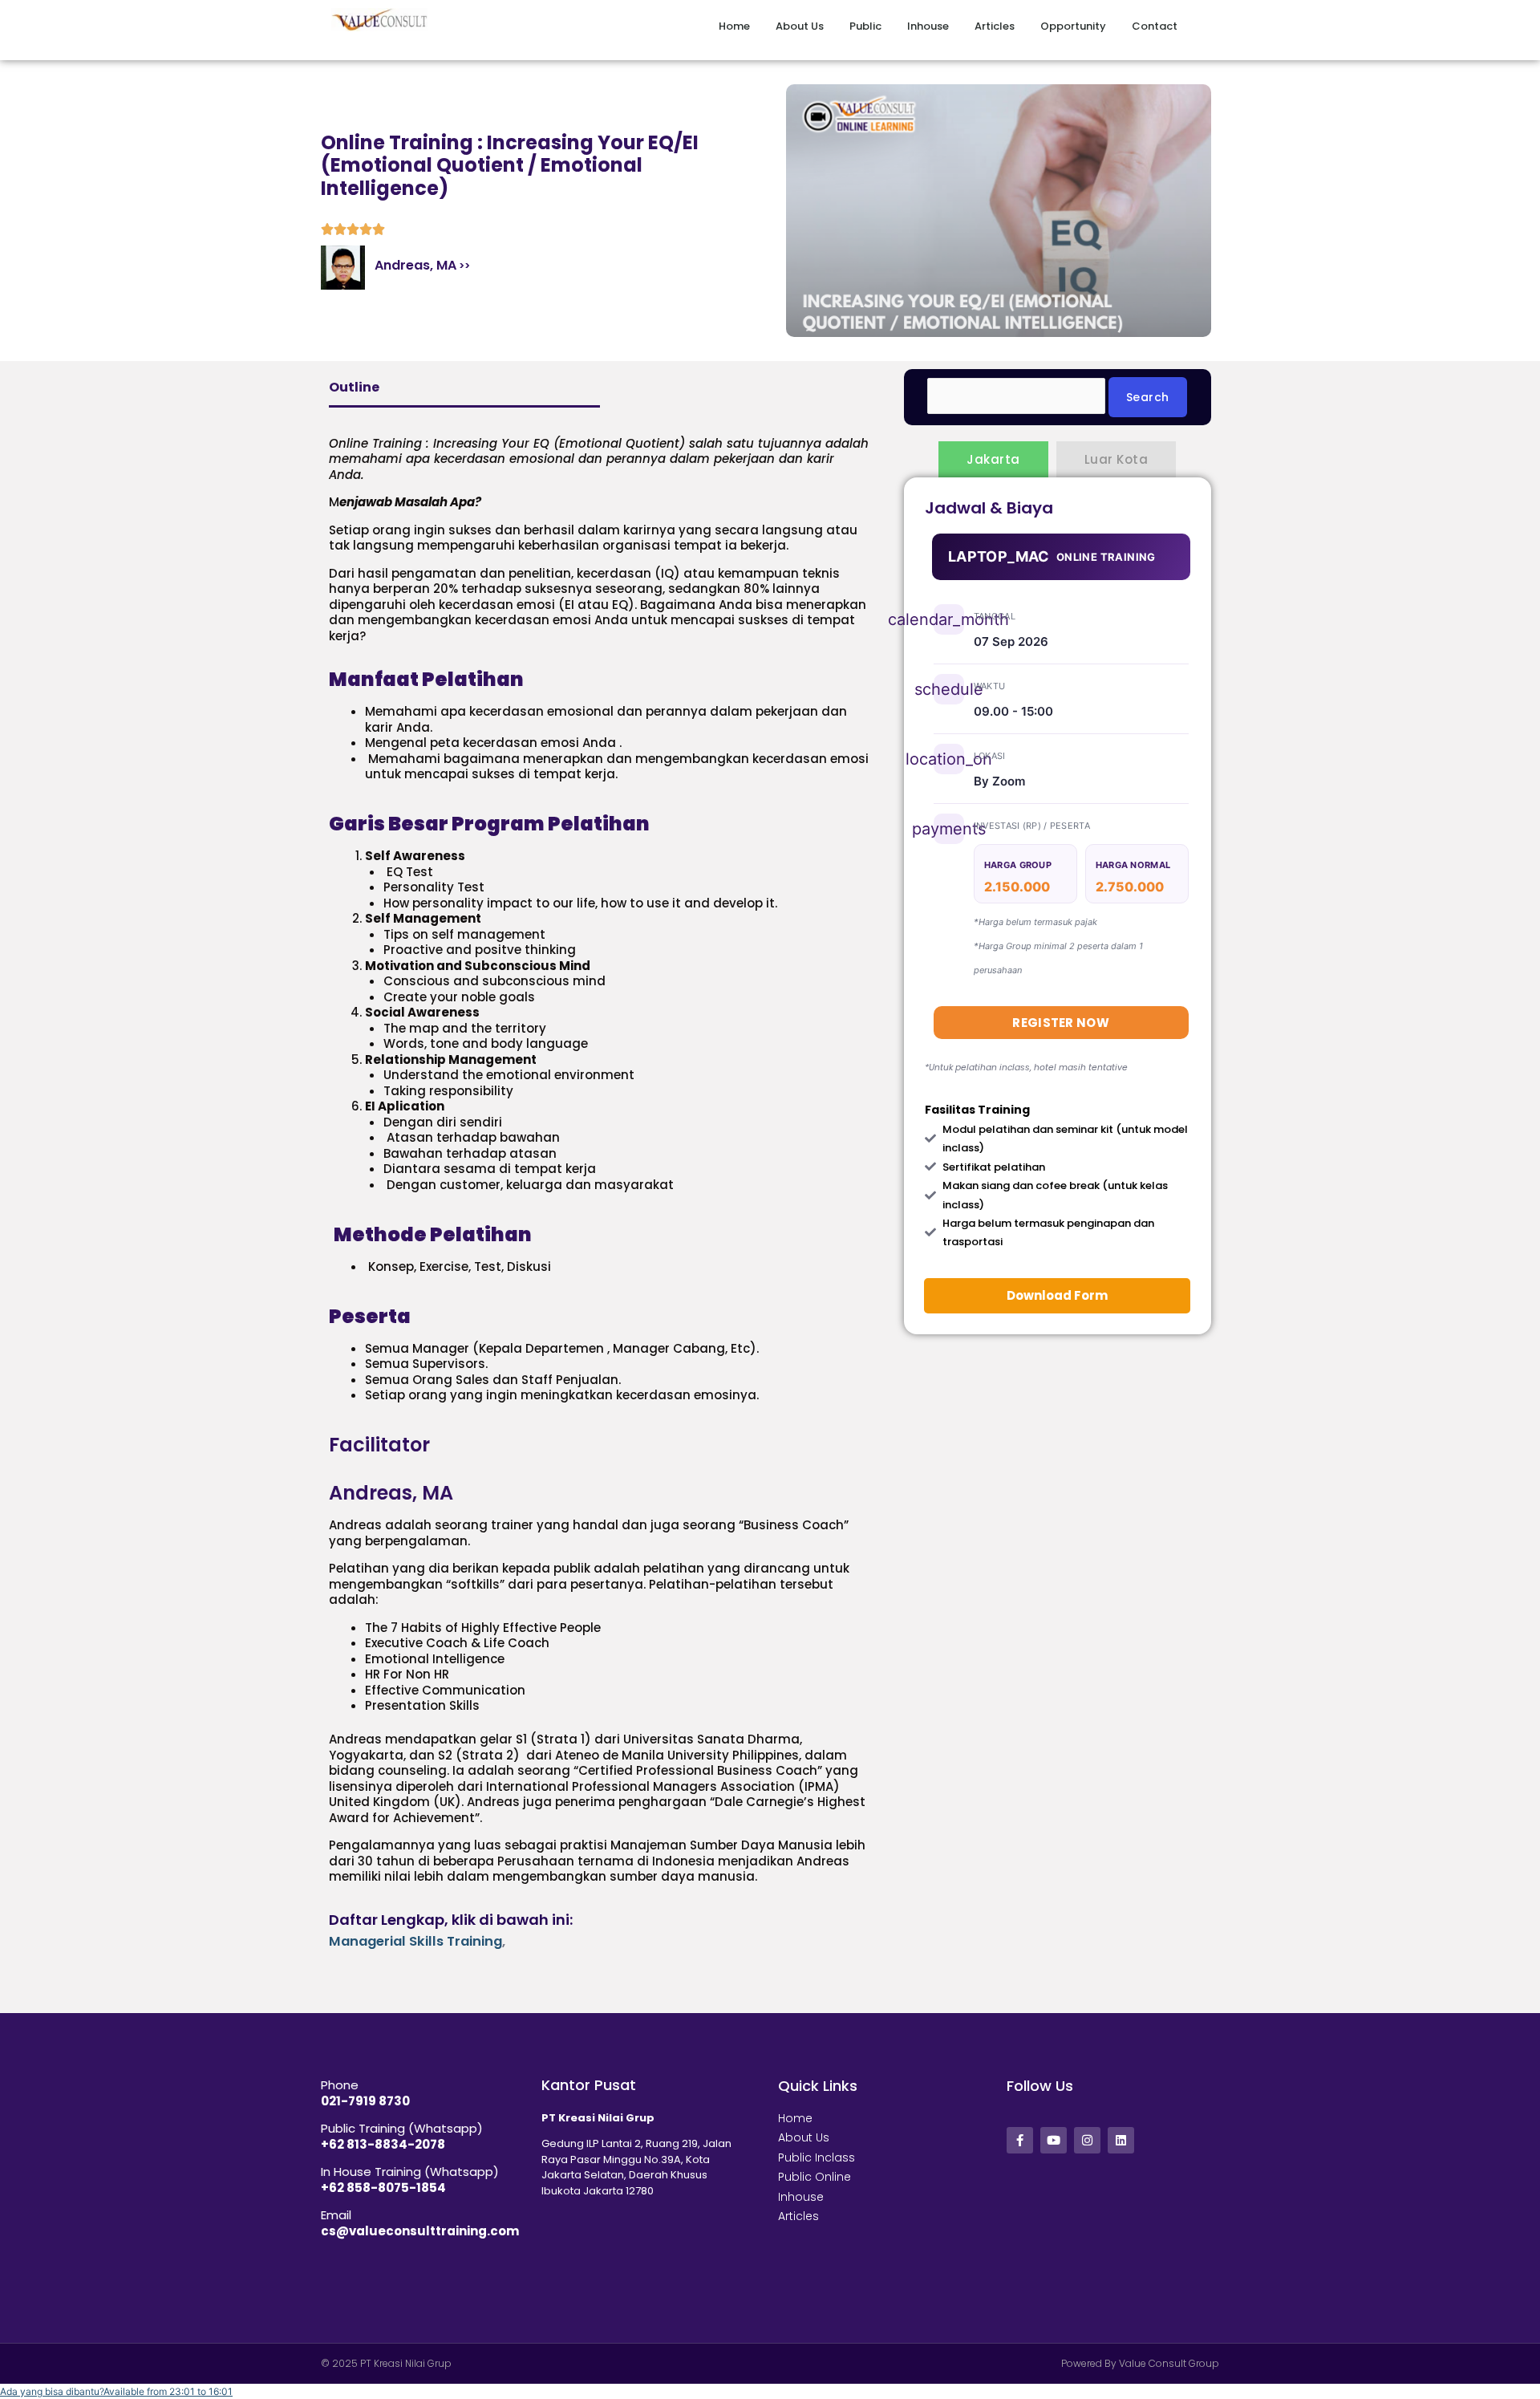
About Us (800, 26)
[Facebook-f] (1020, 2140)
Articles (995, 26)
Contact (1155, 26)
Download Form (1057, 1295)
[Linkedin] (1121, 2140)
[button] (116, 2391)
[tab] (993, 459)
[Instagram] (1087, 2140)
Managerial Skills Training (415, 1941)
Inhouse (928, 26)
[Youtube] (1054, 2140)
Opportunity (1073, 26)
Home (734, 26)
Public (865, 26)
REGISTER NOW (1061, 1023)
